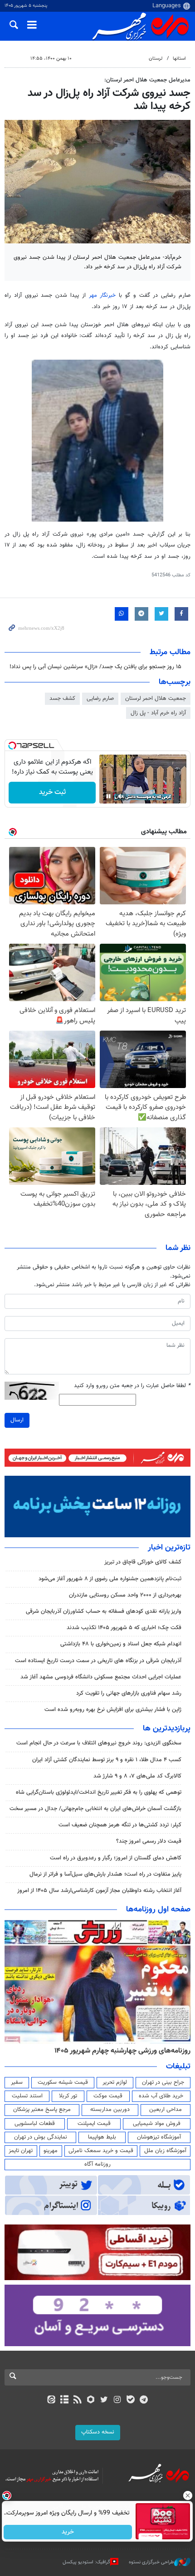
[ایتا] (51, 2400)
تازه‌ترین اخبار (169, 1548)
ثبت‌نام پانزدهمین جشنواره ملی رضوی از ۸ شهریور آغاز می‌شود (110, 1579)
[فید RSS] (78, 2400)
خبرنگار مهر (104, 295)
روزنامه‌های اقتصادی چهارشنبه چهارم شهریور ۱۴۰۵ (119, 2051)
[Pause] (108, 796)
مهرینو (51, 2151)
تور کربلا (68, 2096)
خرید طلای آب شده (161, 2096)
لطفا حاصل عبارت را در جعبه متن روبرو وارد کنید (132, 1386)
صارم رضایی (100, 699)
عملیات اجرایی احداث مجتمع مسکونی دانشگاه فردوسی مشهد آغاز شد (101, 1677)
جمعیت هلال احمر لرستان (156, 699)
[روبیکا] (91, 2400)
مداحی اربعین (166, 2110)
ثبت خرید (52, 792)
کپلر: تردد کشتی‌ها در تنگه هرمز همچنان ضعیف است (120, 1825)
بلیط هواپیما (102, 2137)
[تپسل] (12, 746)
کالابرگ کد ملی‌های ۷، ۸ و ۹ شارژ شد (137, 1776)
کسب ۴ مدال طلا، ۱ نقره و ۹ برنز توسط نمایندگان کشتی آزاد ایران (107, 1760)
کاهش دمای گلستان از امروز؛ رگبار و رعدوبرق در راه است (116, 1858)
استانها (179, 59)
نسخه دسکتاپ (98, 2432)
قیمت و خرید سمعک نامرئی (101, 2151)
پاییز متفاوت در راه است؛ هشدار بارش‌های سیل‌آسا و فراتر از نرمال (105, 1874)
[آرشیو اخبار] (64, 2400)
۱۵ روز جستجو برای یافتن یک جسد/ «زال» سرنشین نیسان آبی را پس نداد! (95, 667)
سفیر (17, 2082)
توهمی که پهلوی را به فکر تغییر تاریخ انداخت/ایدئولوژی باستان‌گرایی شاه (99, 1792)
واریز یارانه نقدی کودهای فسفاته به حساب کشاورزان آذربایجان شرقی (104, 1611)
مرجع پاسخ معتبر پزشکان (42, 2110)
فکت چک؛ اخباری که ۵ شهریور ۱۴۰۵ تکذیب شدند (124, 1628)
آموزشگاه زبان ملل (165, 2151)
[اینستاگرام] (117, 2400)
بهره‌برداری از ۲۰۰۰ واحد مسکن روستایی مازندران (125, 1595)
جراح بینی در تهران (163, 2082)
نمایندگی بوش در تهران (41, 2137)
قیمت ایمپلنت (94, 2124)
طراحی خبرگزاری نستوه (151, 2562)
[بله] (130, 2400)
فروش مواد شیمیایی (157, 2124)
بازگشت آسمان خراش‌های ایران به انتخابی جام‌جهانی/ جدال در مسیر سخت (95, 1809)
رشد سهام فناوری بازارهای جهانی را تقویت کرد (129, 1693)
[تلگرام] (144, 2400)
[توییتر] (104, 2400)
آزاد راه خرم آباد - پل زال (158, 713)
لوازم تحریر (115, 2082)
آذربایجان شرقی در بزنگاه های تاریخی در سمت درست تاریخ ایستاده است (98, 1661)
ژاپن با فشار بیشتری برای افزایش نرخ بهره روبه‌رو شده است (113, 1710)
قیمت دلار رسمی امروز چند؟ (149, 1841)
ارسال (17, 1420)
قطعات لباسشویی (35, 2124)
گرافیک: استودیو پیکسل (86, 2562)
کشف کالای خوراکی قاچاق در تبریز (143, 1562)
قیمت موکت (108, 2096)
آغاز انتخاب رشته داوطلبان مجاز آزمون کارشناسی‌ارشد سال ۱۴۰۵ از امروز (99, 1891)
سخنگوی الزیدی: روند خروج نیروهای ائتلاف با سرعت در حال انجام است (99, 1743)
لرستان (156, 59)
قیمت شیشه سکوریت (63, 2082)
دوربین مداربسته (110, 2110)
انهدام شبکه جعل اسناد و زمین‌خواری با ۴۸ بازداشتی (121, 1644)
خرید (68, 2532)
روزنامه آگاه (97, 2164)
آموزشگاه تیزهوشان (159, 2137)
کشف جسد (62, 699)
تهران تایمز (21, 2151)
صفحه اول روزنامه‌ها (158, 1910)
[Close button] (188, 2495)
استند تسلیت (27, 2096)
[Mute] (121, 796)
